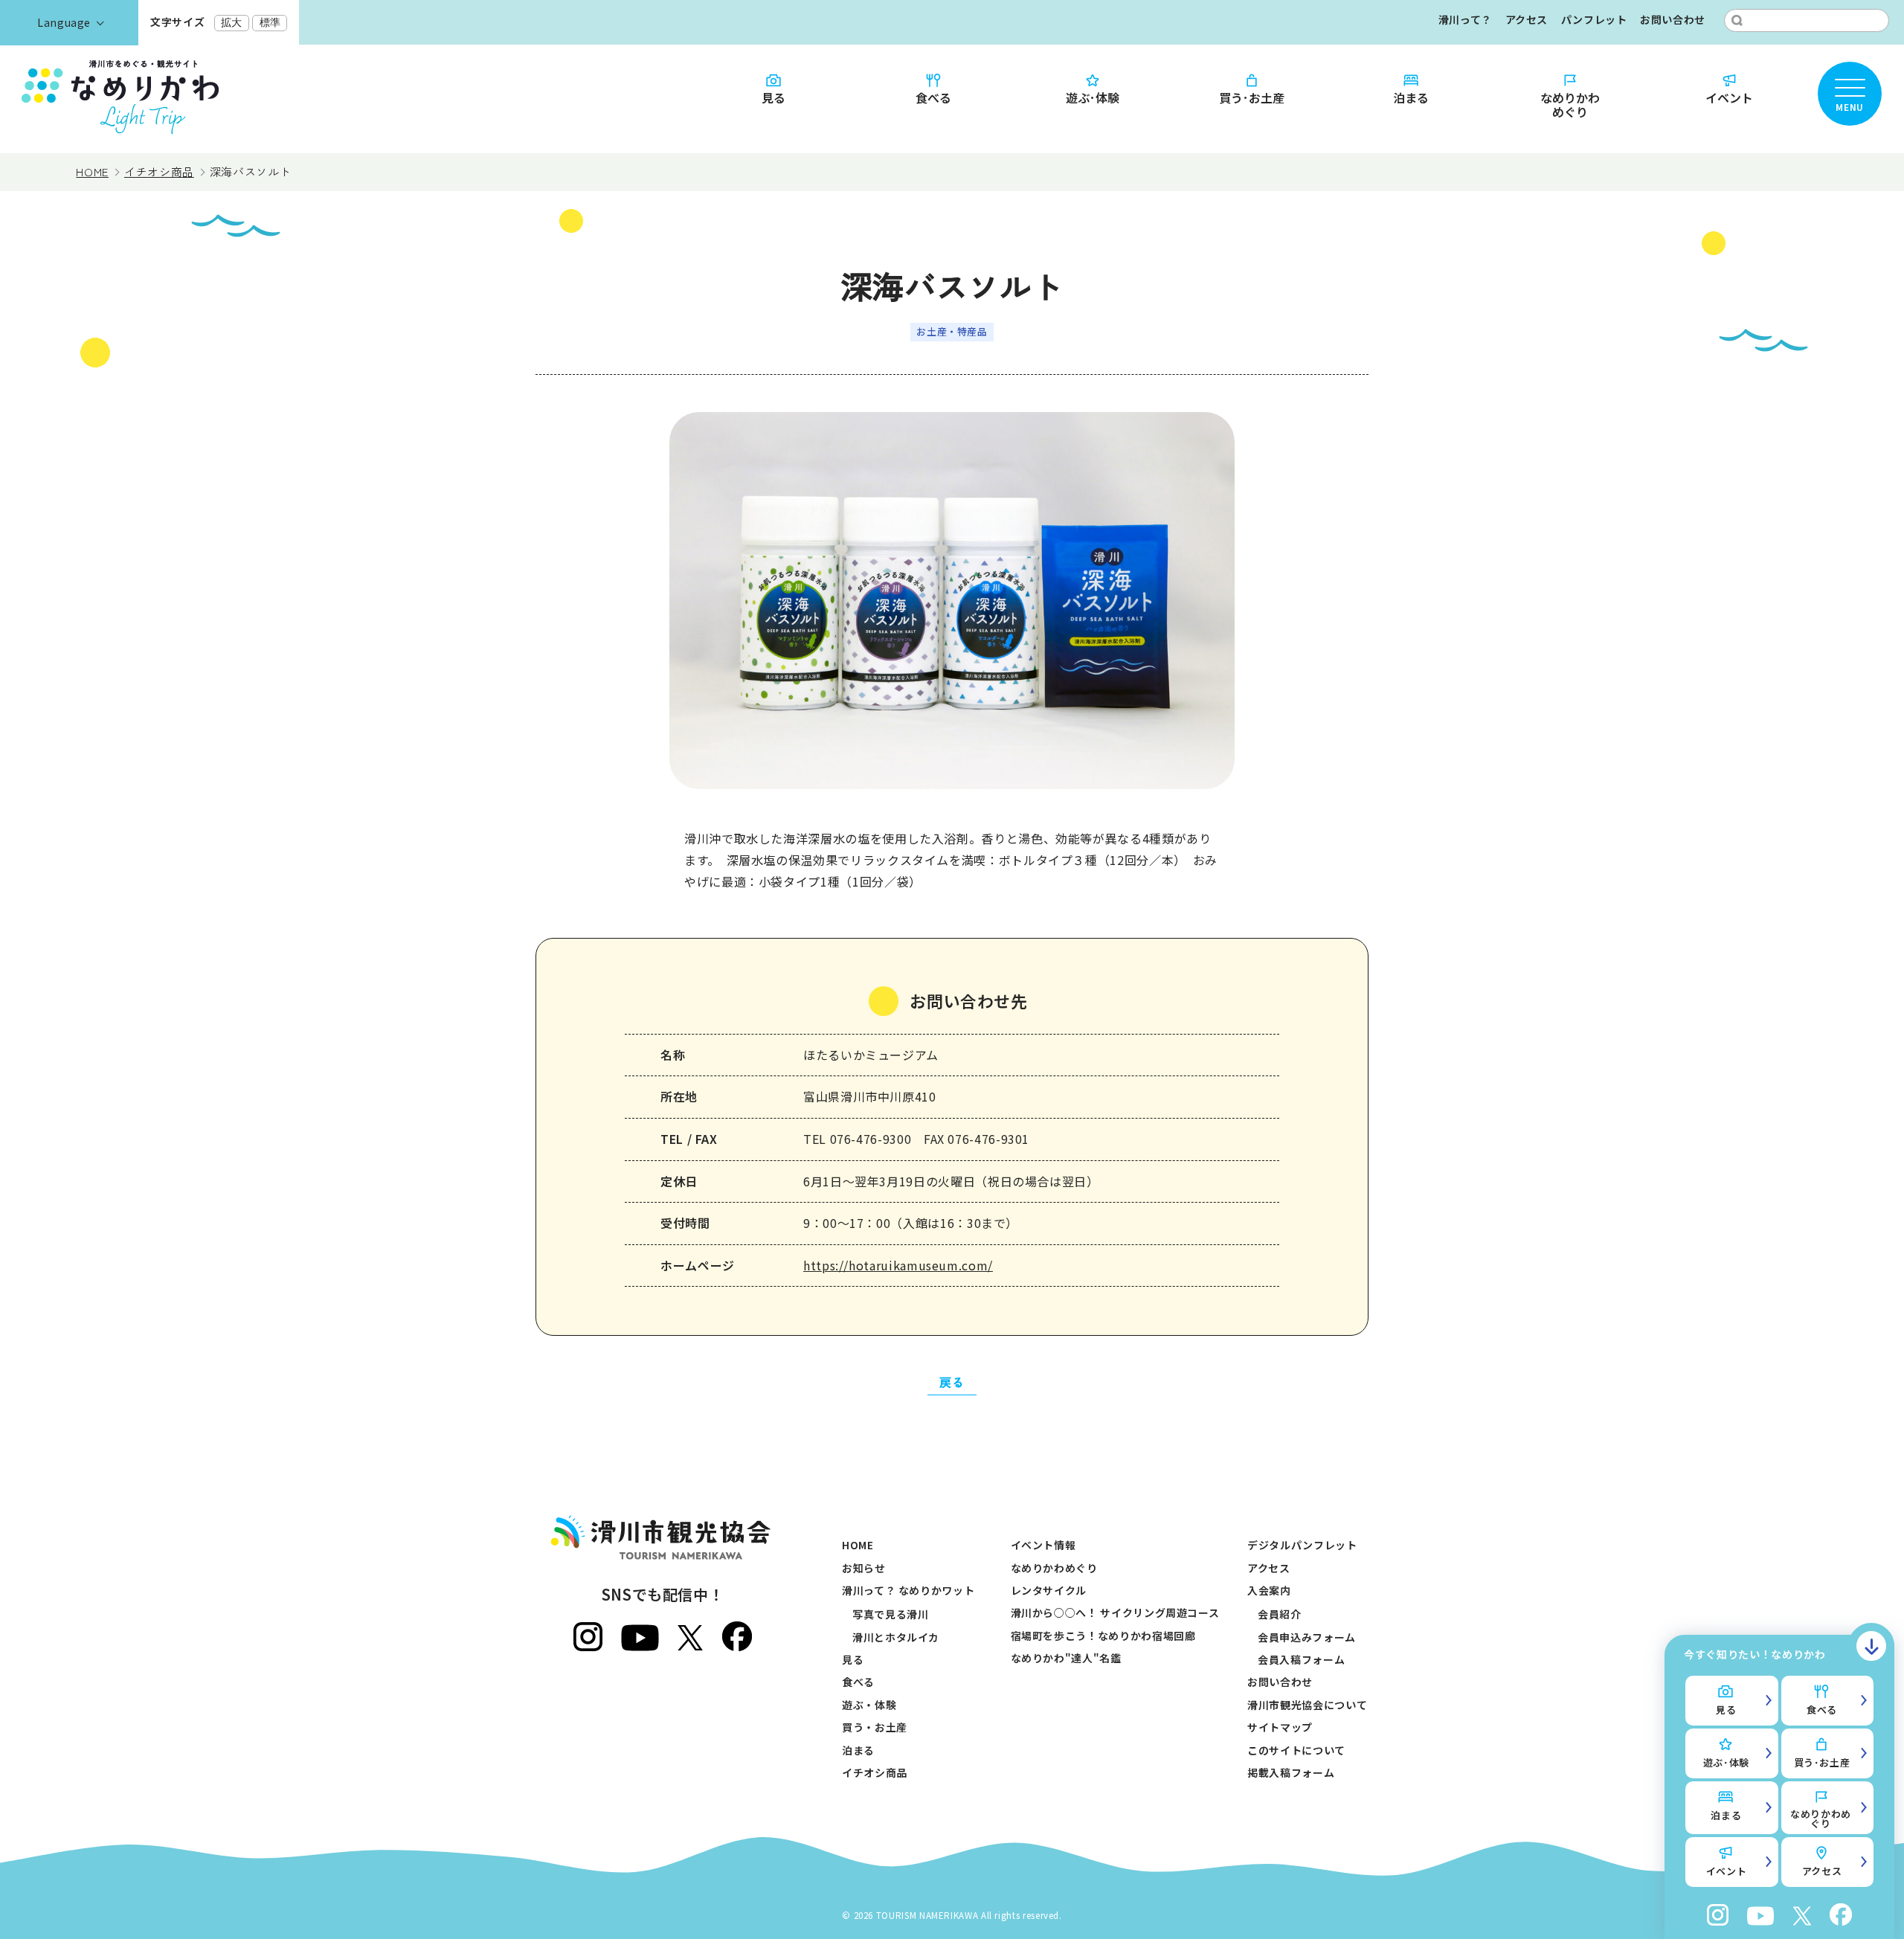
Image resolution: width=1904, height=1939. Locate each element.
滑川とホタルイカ (896, 1637)
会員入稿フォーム (1301, 1659)
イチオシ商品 (875, 1772)
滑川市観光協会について (1307, 1705)
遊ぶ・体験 (869, 1705)
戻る (952, 1382)
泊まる (1411, 97)
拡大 (231, 22)
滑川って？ (1465, 19)
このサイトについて (1296, 1750)
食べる (933, 97)
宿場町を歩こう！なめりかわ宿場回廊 (1103, 1636)
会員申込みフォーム (1307, 1637)
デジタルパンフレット (1302, 1545)
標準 (270, 22)
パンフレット (1594, 19)
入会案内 (1269, 1590)
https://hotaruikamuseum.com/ (898, 1265)
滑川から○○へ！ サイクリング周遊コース (1115, 1612)
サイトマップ (1280, 1727)
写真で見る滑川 (890, 1614)
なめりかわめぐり (1570, 104)
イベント (1729, 97)
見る (773, 97)
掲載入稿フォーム (1291, 1772)
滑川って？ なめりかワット (908, 1590)
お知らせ (864, 1568)
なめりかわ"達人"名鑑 (1066, 1658)
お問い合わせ (1673, 19)
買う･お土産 (1252, 97)
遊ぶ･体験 (1093, 97)
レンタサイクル (1049, 1590)
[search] (1737, 20)
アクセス (1527, 19)
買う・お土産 (875, 1727)
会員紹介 (1280, 1614)
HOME (858, 1545)
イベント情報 (1043, 1545)
